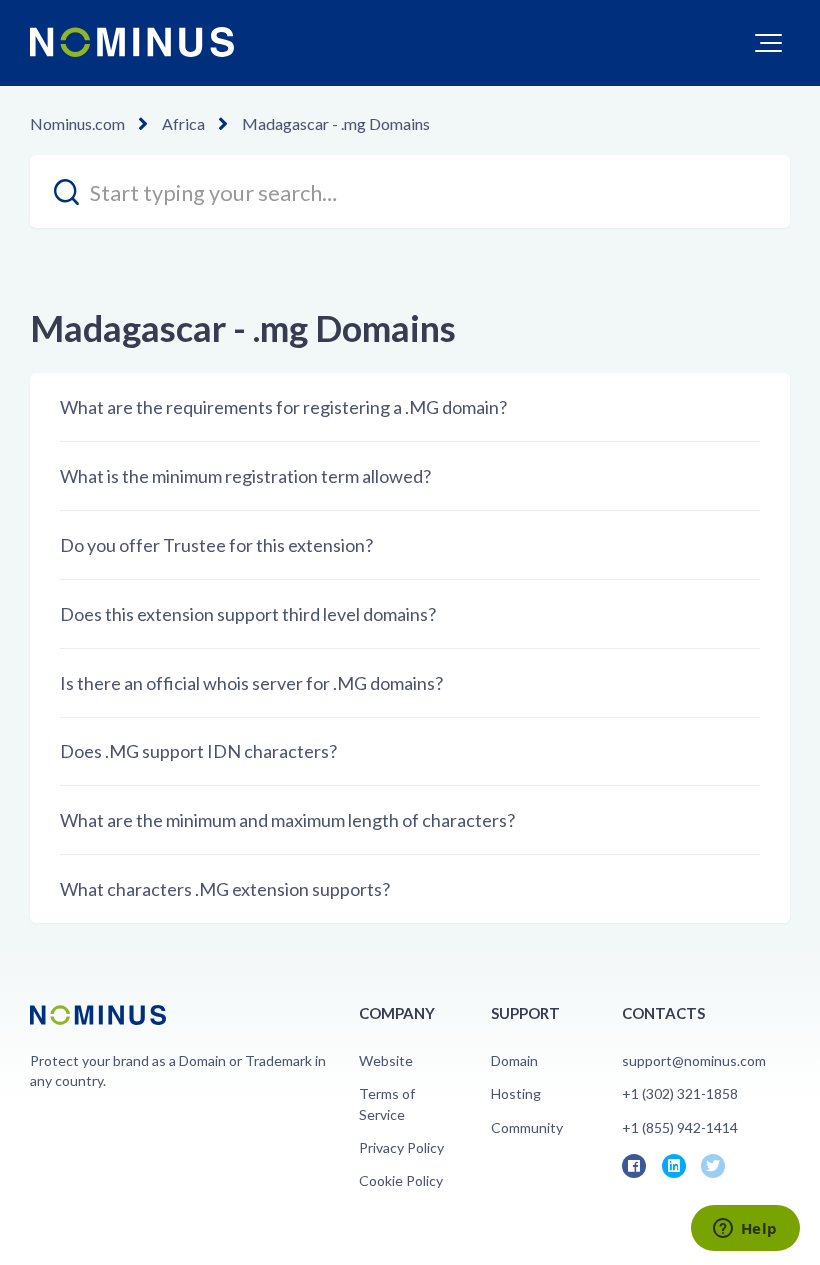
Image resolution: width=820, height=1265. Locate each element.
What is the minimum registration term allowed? (245, 476)
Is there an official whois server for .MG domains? (251, 683)
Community (527, 1127)
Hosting (516, 1093)
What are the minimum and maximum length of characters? (287, 820)
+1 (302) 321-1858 (680, 1093)
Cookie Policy (401, 1180)
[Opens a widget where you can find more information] (745, 1230)
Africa (183, 123)
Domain (514, 1060)
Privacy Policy (401, 1147)
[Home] (132, 42)
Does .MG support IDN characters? (198, 751)
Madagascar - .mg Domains (336, 123)
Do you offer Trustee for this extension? (216, 545)
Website (386, 1060)
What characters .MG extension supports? (225, 889)
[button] (768, 43)
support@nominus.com (694, 1060)
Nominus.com (77, 123)
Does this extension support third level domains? (248, 614)
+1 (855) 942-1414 (680, 1127)
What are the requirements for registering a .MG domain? (283, 407)
